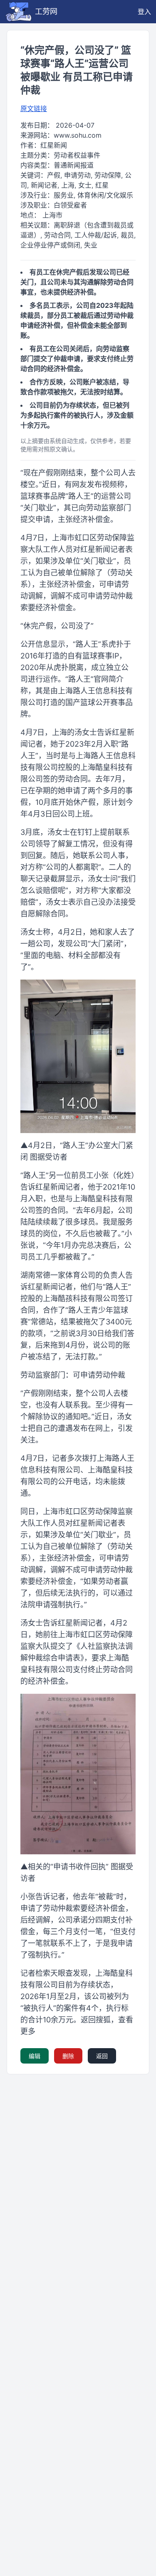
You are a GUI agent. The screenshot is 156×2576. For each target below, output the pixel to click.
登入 (144, 12)
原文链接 (34, 109)
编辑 (35, 2056)
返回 (102, 2056)
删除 (68, 2056)
